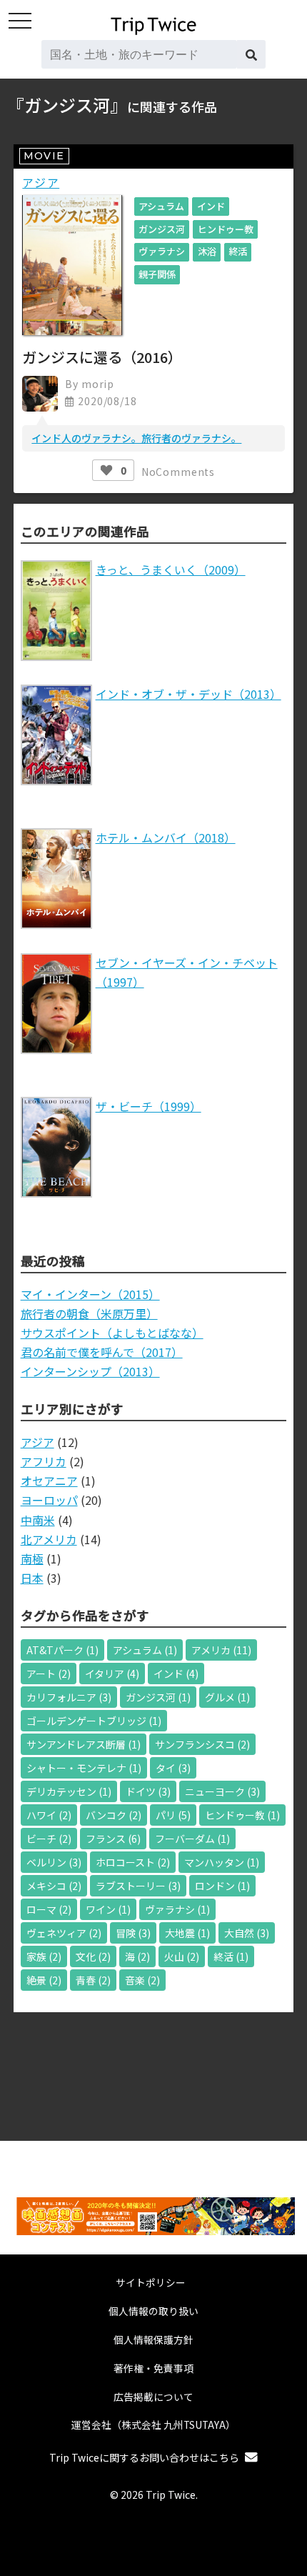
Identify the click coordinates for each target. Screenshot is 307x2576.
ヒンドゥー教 (226, 229)
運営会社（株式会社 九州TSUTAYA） (153, 2425)
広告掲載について (153, 2397)
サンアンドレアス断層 (84, 1744)
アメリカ (221, 1650)
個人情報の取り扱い (153, 2311)
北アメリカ (49, 1539)
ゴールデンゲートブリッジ (94, 1721)
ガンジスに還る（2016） (102, 357)
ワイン (108, 1909)
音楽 (142, 1980)
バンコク (114, 1815)
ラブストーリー (138, 1886)
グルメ (227, 1697)
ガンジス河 (162, 229)
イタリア (112, 1674)
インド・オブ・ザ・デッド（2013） (188, 694)
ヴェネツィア (64, 1933)
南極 (32, 1558)
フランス (113, 1839)
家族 (44, 1956)
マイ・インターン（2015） (90, 1294)
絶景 (44, 1980)
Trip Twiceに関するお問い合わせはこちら (144, 2457)
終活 (238, 251)
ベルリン (54, 1862)
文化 (93, 1956)
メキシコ (54, 1886)
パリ (173, 1815)
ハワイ (49, 1815)
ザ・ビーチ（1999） (149, 1106)
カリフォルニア (69, 1697)
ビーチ (49, 1839)
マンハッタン (222, 1862)
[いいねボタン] (106, 470)
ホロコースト (133, 1862)
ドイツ (148, 1791)
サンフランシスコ (202, 1744)
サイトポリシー (151, 2282)
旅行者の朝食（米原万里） (89, 1313)
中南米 (38, 1520)
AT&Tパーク (62, 1650)
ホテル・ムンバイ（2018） (166, 837)
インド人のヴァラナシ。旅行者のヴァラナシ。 (136, 438)
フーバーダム (192, 1839)
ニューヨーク (222, 1791)
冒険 (133, 1933)
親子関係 (157, 274)
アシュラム (161, 206)
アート (49, 1674)
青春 (93, 1980)
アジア (41, 182)
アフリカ (44, 1461)
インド (211, 206)
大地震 (187, 1933)
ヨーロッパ (49, 1500)
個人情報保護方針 (153, 2339)
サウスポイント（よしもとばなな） (112, 1333)
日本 (32, 1578)
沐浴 (207, 251)
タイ (173, 1768)
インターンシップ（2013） (90, 1371)
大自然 (247, 1933)
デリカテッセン (69, 1791)
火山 (182, 1956)
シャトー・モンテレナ (84, 1768)
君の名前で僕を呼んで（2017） (102, 1352)
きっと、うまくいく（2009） (171, 570)
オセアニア (49, 1481)
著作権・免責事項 (153, 2368)
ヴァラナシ (162, 251)
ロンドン (222, 1886)
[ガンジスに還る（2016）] (72, 330)
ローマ (49, 1909)
